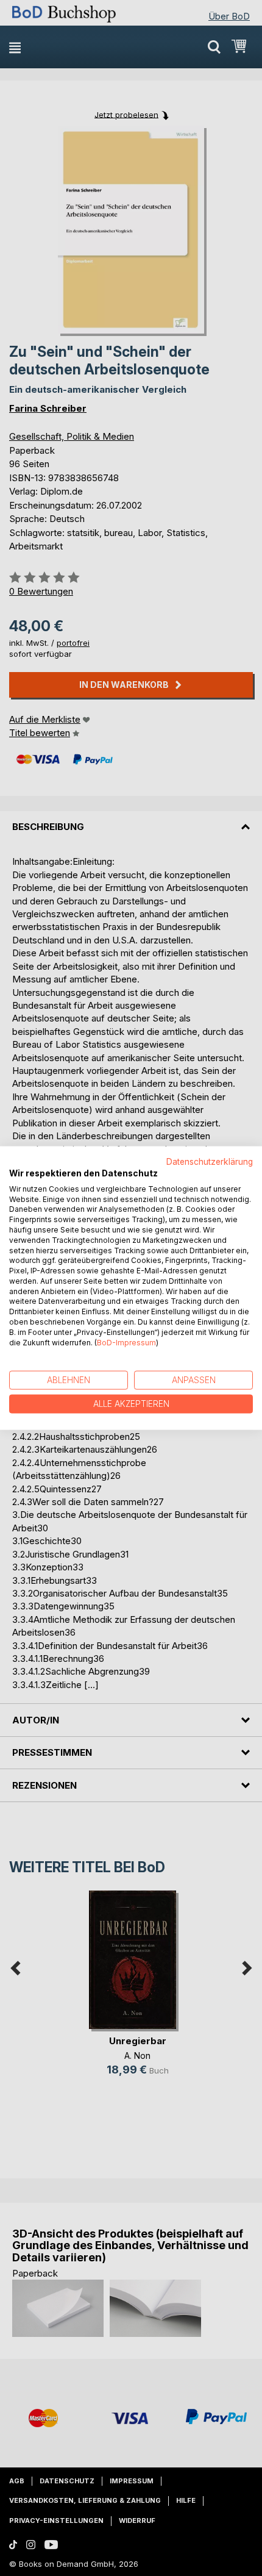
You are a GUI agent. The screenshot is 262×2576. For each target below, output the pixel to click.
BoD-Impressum (126, 1342)
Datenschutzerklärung (210, 1162)
